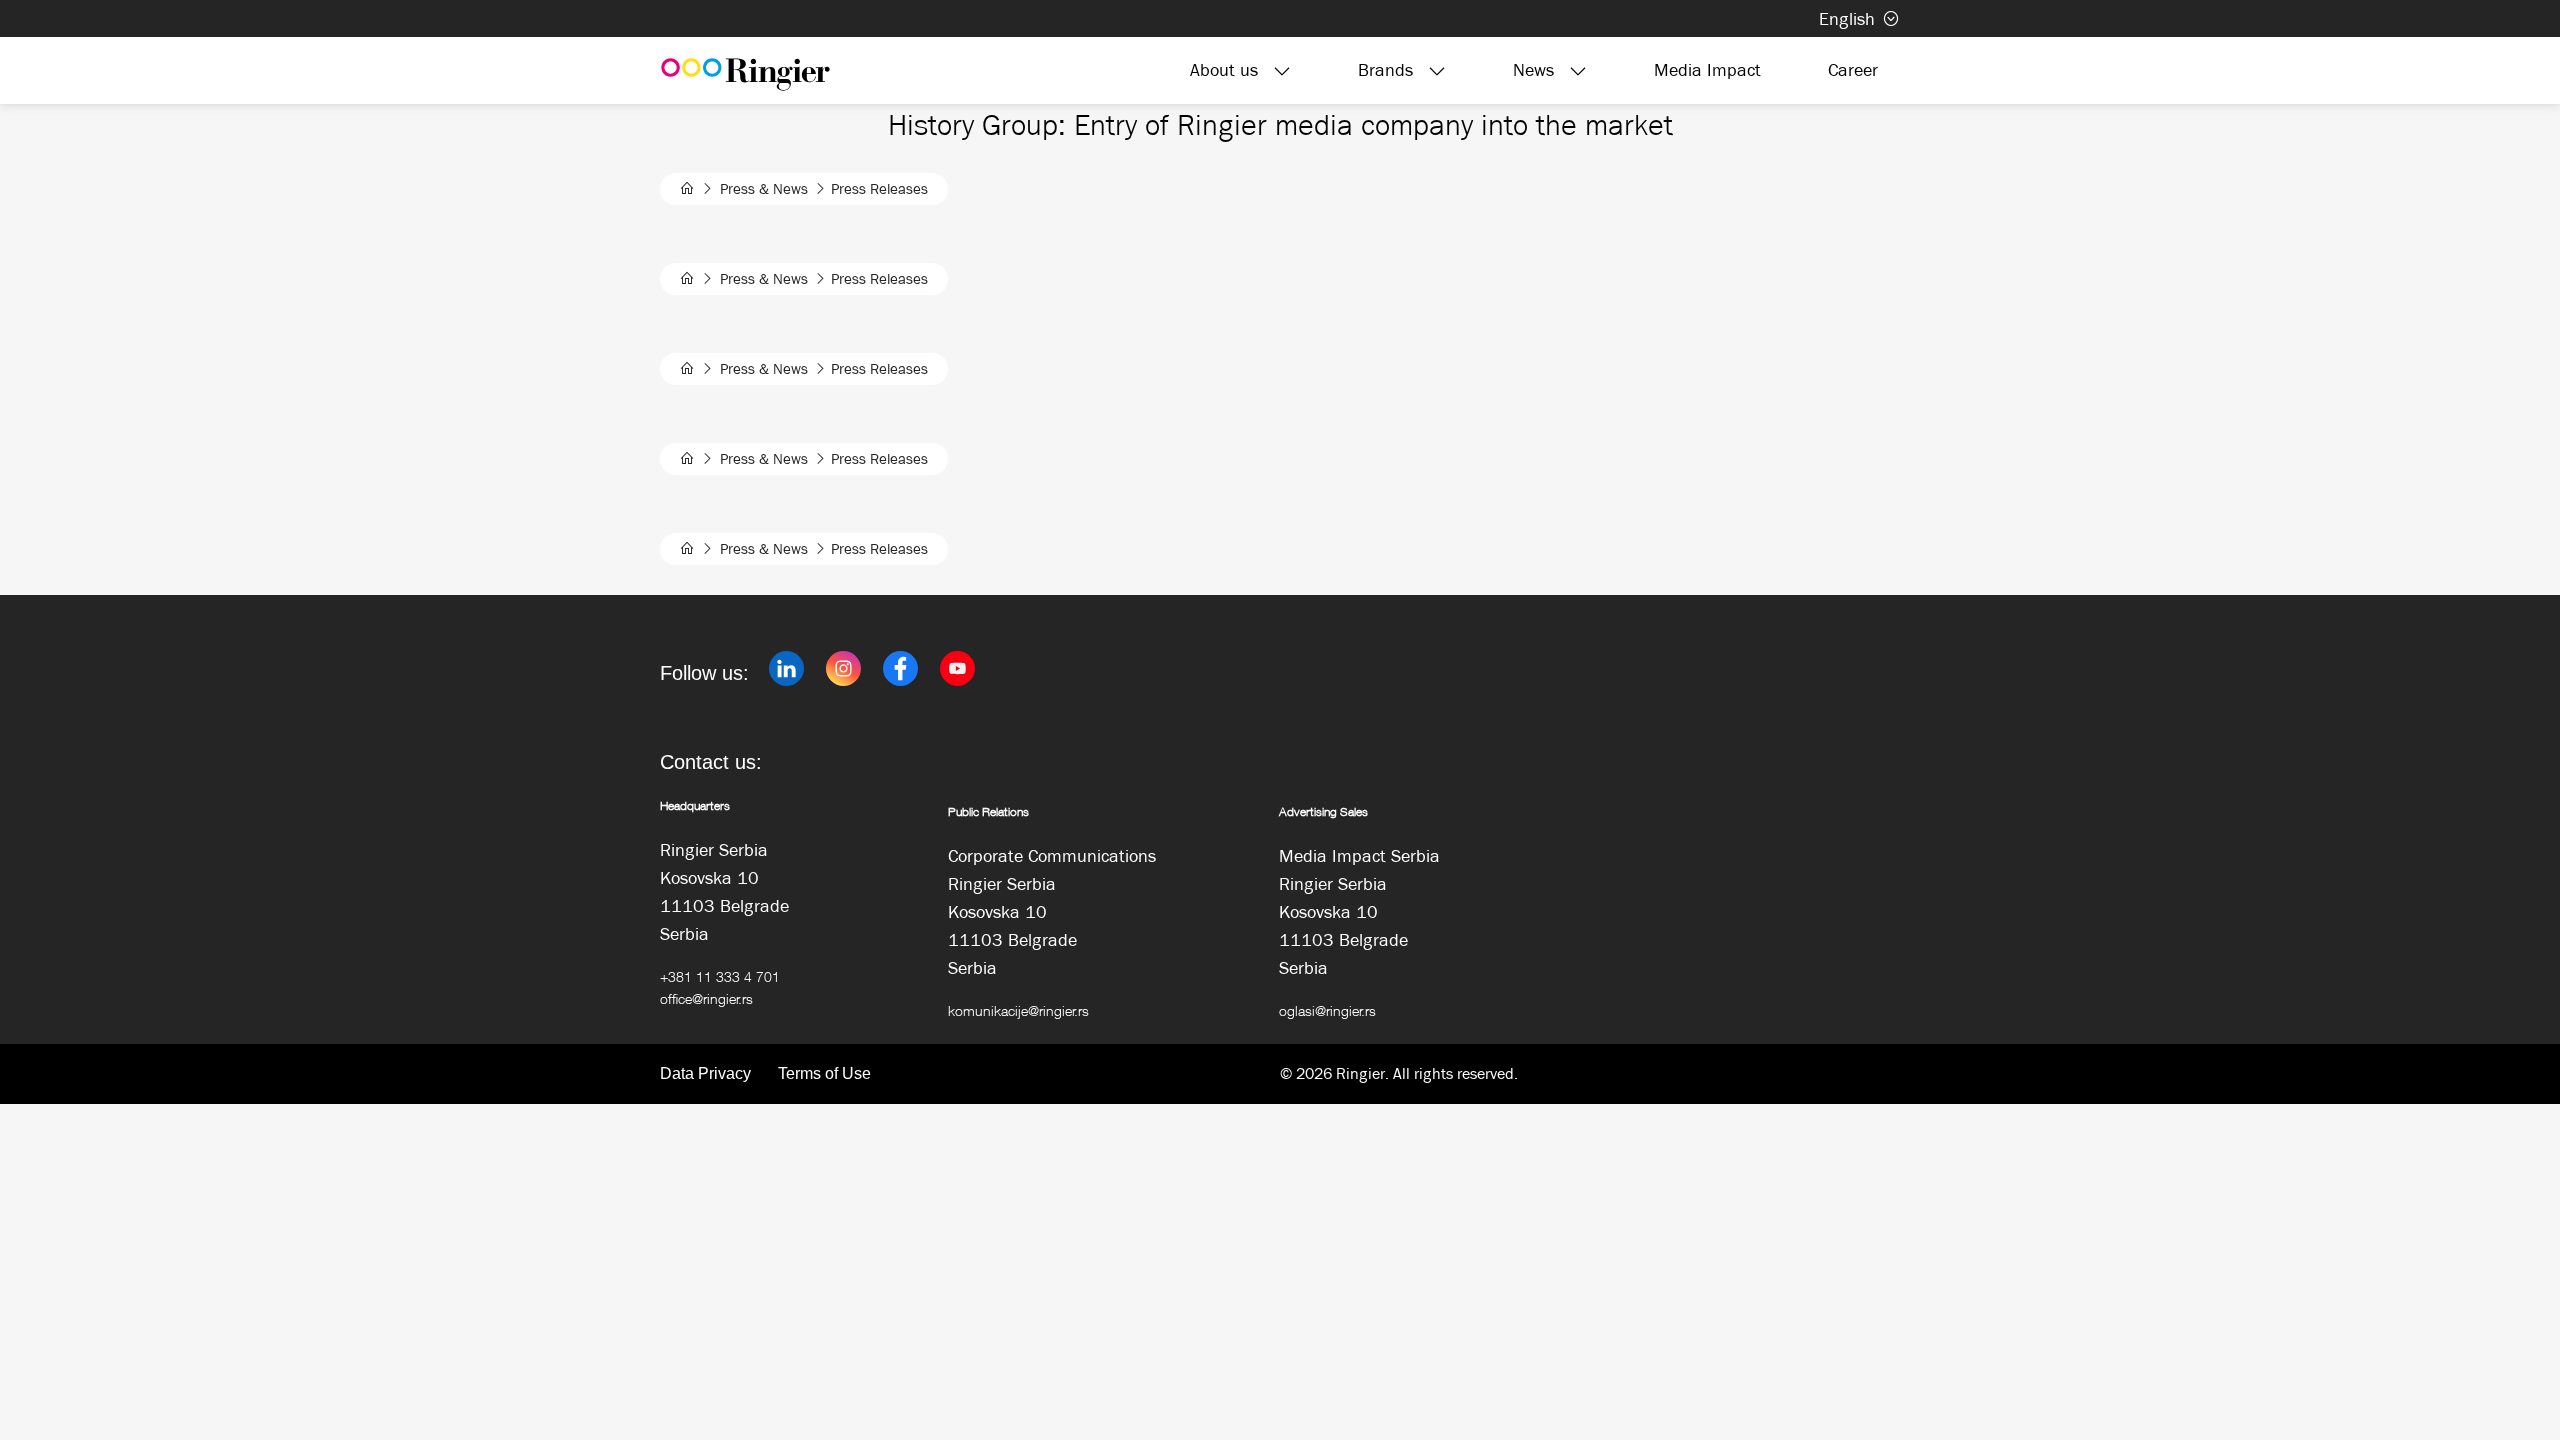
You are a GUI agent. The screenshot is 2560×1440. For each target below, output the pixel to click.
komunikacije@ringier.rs (1018, 1010)
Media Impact (1707, 70)
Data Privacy (705, 1073)
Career (1853, 70)
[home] (687, 189)
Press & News (764, 189)
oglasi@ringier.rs (1327, 1010)
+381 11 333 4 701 (720, 976)
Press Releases (879, 189)
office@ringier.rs (706, 998)
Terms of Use (824, 1073)
